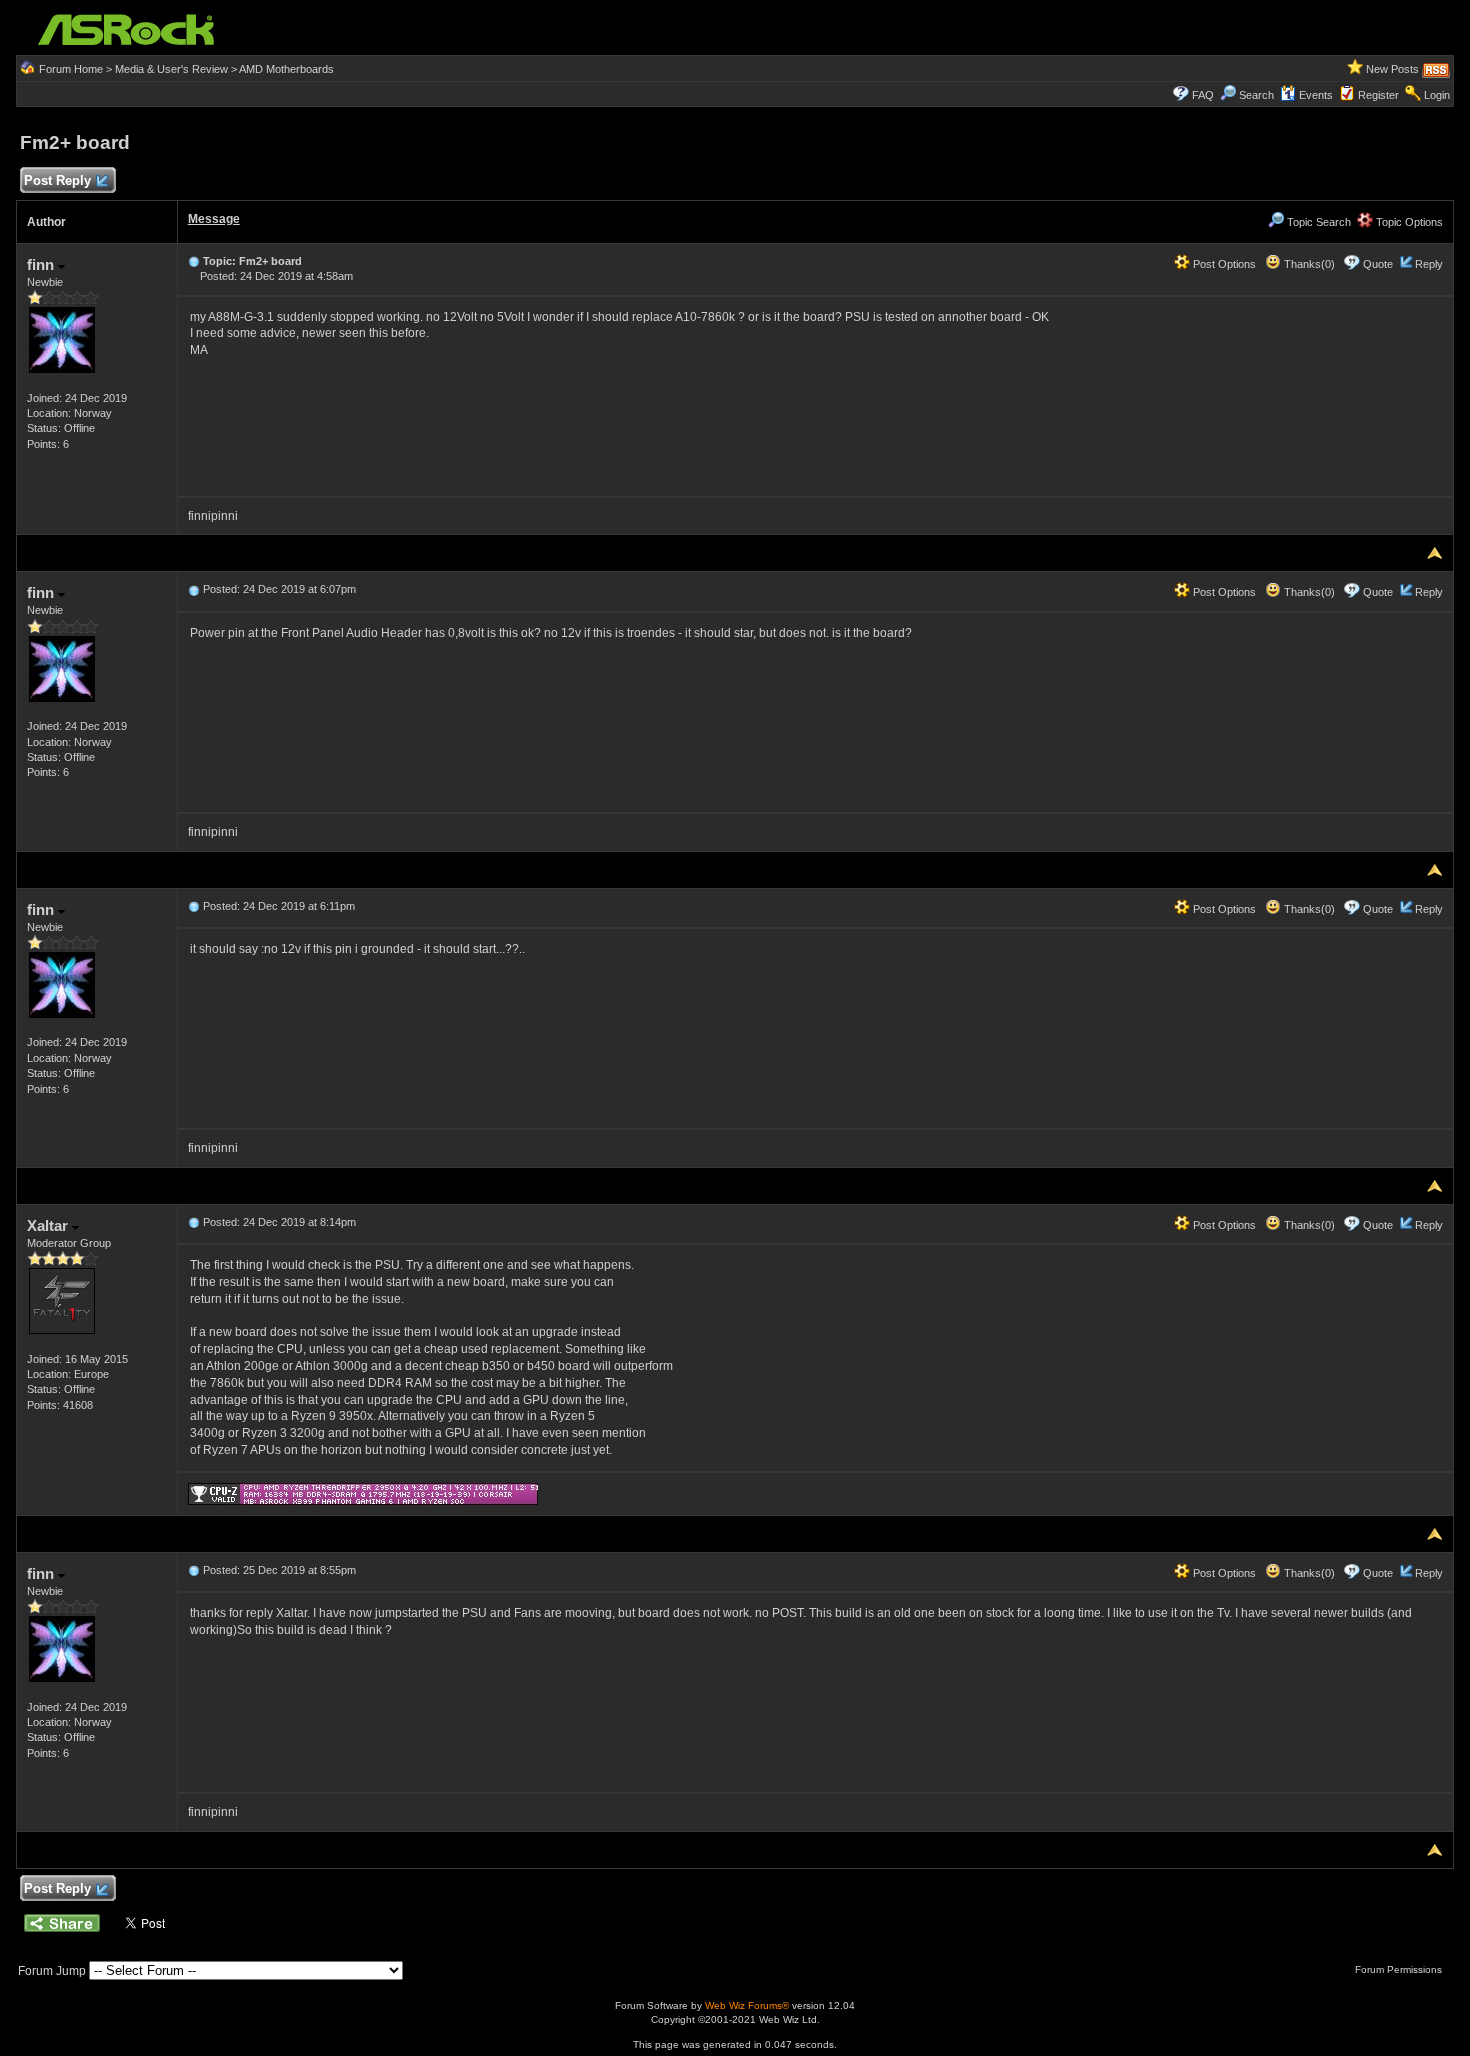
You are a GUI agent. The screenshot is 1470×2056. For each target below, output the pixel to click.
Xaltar (49, 1225)
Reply (1429, 264)
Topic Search (1317, 222)
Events (1316, 95)
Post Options (1223, 264)
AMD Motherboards (286, 69)
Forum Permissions (1400, 1969)
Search (1256, 95)
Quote (1378, 264)
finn (42, 264)
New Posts (1392, 69)
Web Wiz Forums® (747, 2005)
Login (1437, 95)
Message (214, 219)
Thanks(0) (1308, 264)
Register (1378, 95)
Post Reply (57, 180)
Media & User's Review (171, 69)
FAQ (1203, 95)
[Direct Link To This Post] (194, 261)
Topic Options (1408, 222)
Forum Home (71, 69)
